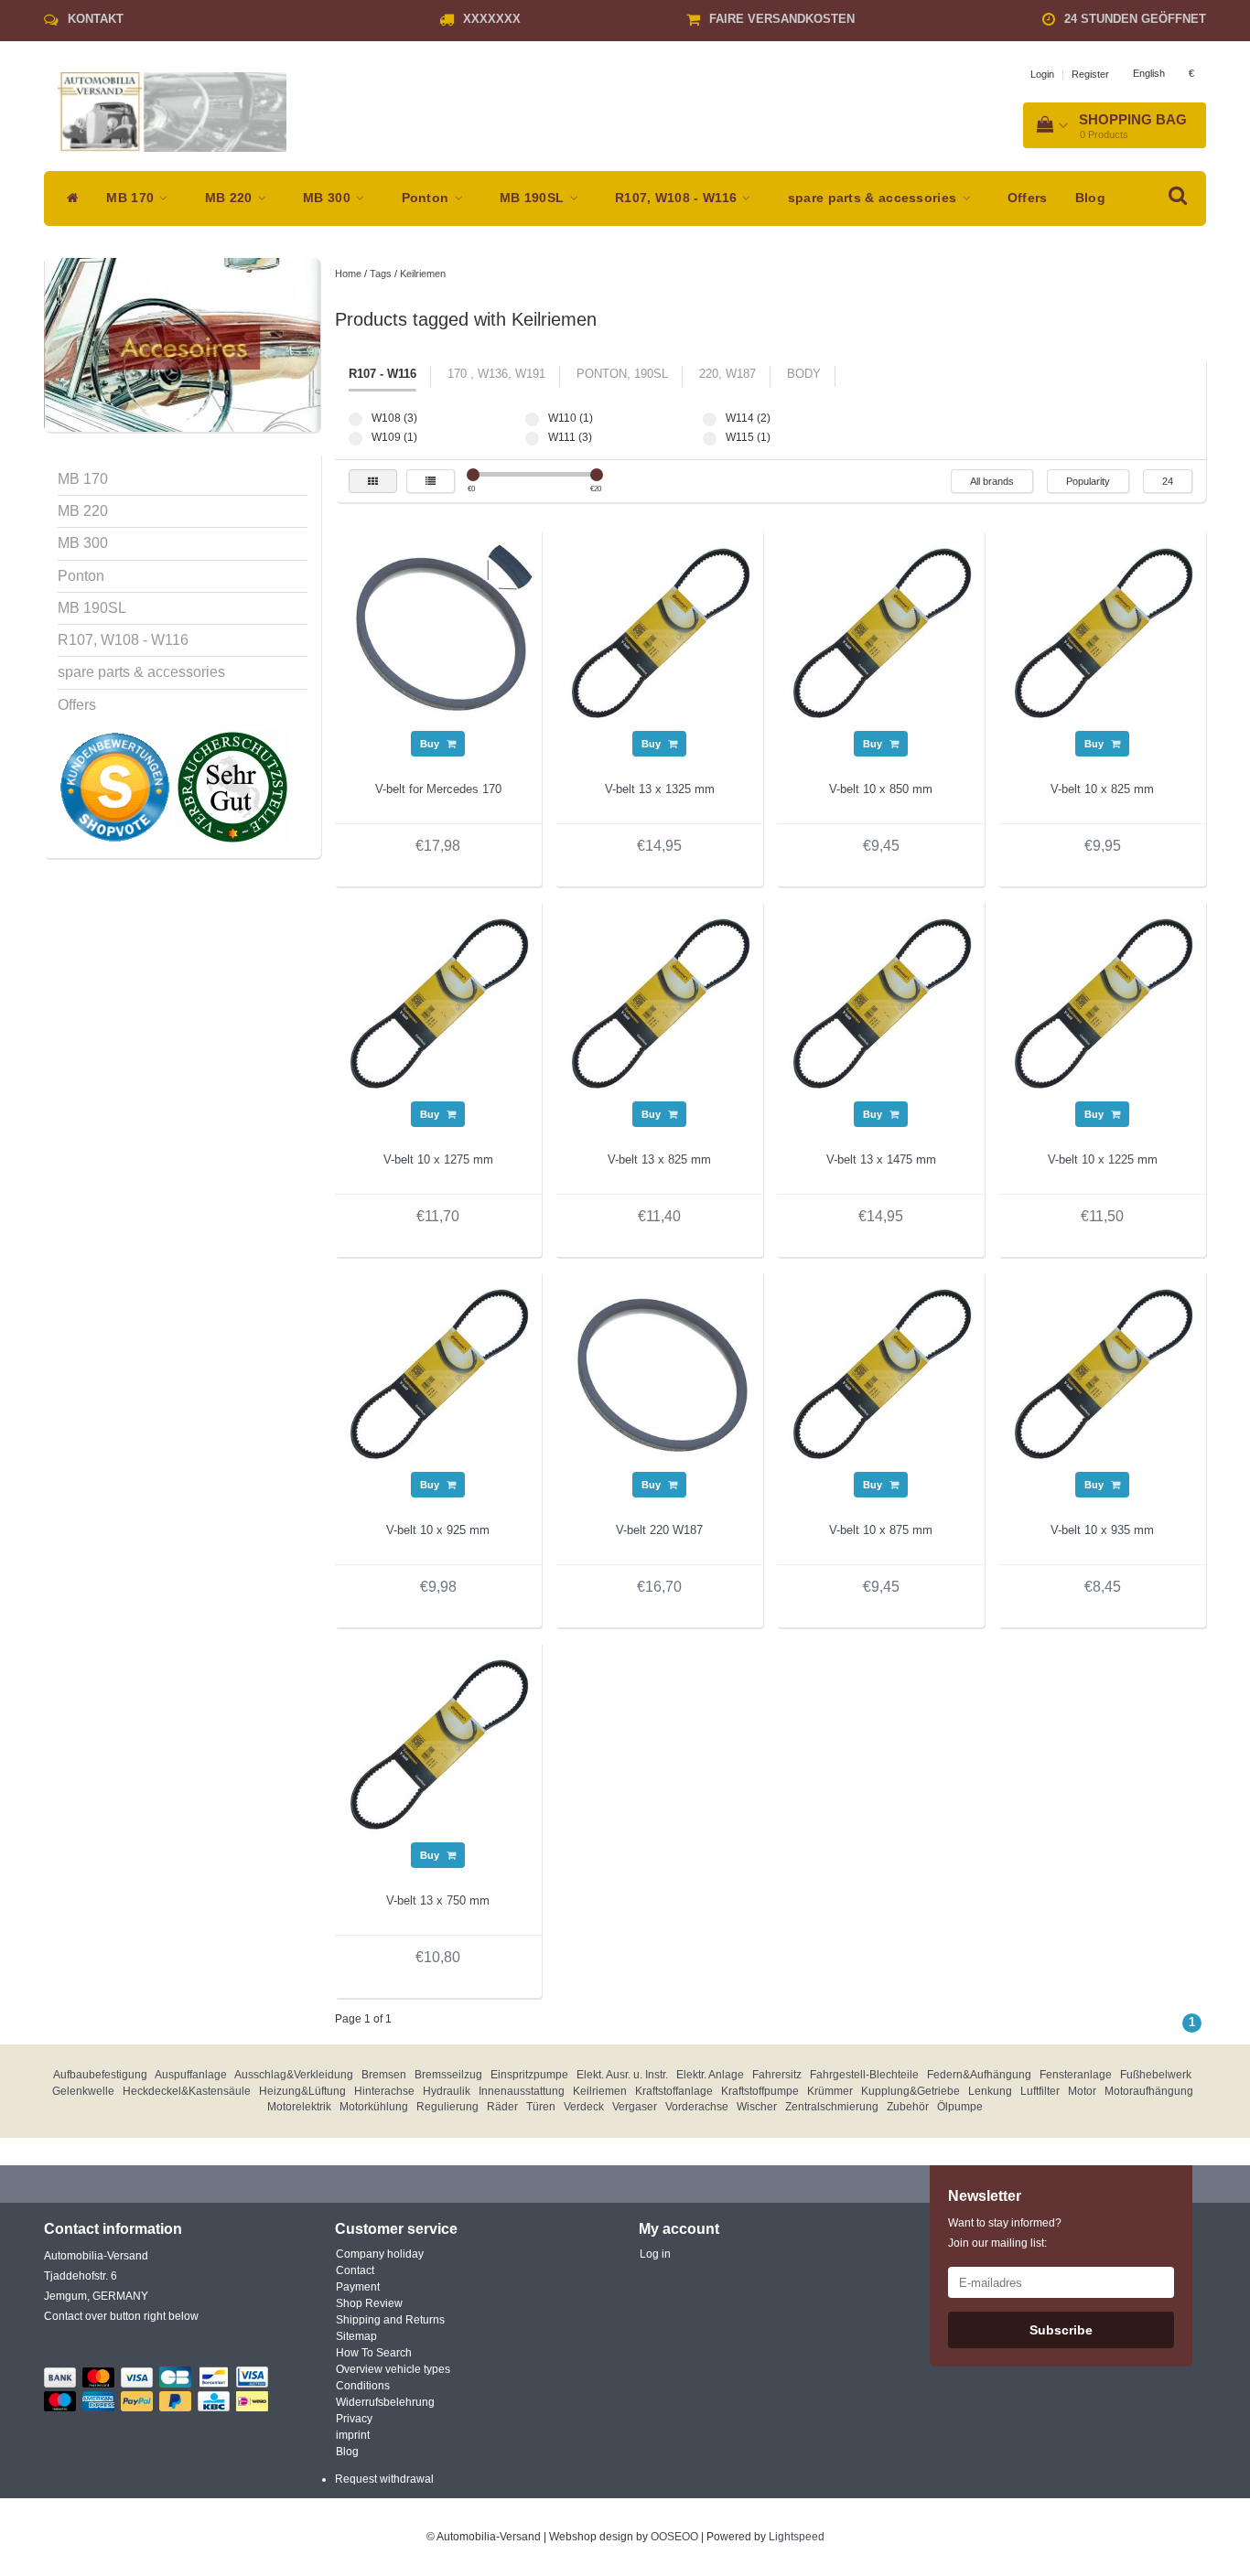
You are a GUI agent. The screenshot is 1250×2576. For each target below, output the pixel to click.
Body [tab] (804, 374)
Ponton (427, 198)
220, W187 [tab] (727, 374)
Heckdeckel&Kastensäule (187, 2091)
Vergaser (635, 2107)
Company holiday (380, 2254)
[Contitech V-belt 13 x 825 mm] (660, 1004)
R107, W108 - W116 (678, 198)
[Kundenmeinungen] (116, 787)
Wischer (757, 2107)
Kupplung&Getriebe (911, 2091)
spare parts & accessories (874, 198)
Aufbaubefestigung (100, 2075)
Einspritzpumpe (529, 2075)
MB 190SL (534, 198)
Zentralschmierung (832, 2107)
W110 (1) (532, 419)
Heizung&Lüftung (302, 2091)
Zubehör (908, 2107)
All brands (992, 481)
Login (1042, 74)
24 (1168, 481)
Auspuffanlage (191, 2075)
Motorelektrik (299, 2107)
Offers (1028, 198)
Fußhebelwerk (1156, 2075)
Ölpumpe (960, 2107)
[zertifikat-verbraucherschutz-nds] (232, 787)
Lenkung (990, 2091)
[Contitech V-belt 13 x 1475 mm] (881, 1004)
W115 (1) (710, 439)
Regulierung (447, 2107)
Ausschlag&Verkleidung (294, 2075)
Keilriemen (423, 274)
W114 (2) (710, 419)
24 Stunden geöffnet (1135, 19)
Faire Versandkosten (782, 19)
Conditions (363, 2386)
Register (1090, 74)
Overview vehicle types (393, 2369)
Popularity (1088, 481)
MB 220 (231, 198)
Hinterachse (384, 2091)
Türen (541, 2107)
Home (348, 274)
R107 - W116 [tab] (383, 374)
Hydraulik (447, 2091)
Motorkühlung (374, 2107)
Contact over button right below (121, 2316)
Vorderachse (697, 2107)
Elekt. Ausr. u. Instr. (622, 2075)
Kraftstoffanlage (674, 2091)
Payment (358, 2287)
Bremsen (384, 2075)
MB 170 (132, 198)
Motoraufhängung (1149, 2091)
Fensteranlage (1076, 2075)
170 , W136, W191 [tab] (496, 374)
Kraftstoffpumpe (760, 2091)
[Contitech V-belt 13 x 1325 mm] (660, 633)
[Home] (68, 199)
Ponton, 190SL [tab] (622, 374)
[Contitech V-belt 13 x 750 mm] (438, 1744)
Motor (1082, 2091)
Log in (655, 2254)
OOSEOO (674, 2537)
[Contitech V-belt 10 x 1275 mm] (438, 1004)
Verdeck (584, 2107)
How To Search (374, 2353)
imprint (353, 2435)
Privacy (354, 2419)
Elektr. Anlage (710, 2075)
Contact (355, 2270)
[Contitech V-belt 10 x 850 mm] (881, 633)
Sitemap (356, 2336)
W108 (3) (356, 419)
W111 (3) (532, 439)
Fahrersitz (777, 2075)
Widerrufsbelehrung (385, 2402)
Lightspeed (797, 2537)
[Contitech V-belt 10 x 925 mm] (438, 1374)
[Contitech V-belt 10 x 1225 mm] (1103, 1004)
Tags (381, 274)
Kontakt (96, 19)
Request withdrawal (384, 2479)
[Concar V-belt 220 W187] (660, 1374)
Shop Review (369, 2303)
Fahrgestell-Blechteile (864, 2075)
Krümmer (830, 2091)
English (1149, 73)
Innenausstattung (522, 2091)
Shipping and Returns (390, 2320)
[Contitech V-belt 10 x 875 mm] (881, 1374)
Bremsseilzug (448, 2075)
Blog (1090, 198)
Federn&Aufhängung (979, 2075)
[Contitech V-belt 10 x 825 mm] (1103, 633)
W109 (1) (356, 439)
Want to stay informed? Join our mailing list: (1005, 2233)
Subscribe (1061, 2330)
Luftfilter (1040, 2091)
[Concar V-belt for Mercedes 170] (438, 633)
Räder (502, 2107)
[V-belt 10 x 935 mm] (1103, 1374)
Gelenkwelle (83, 2091)
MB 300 (329, 198)
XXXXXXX (492, 19)
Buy (431, 744)
